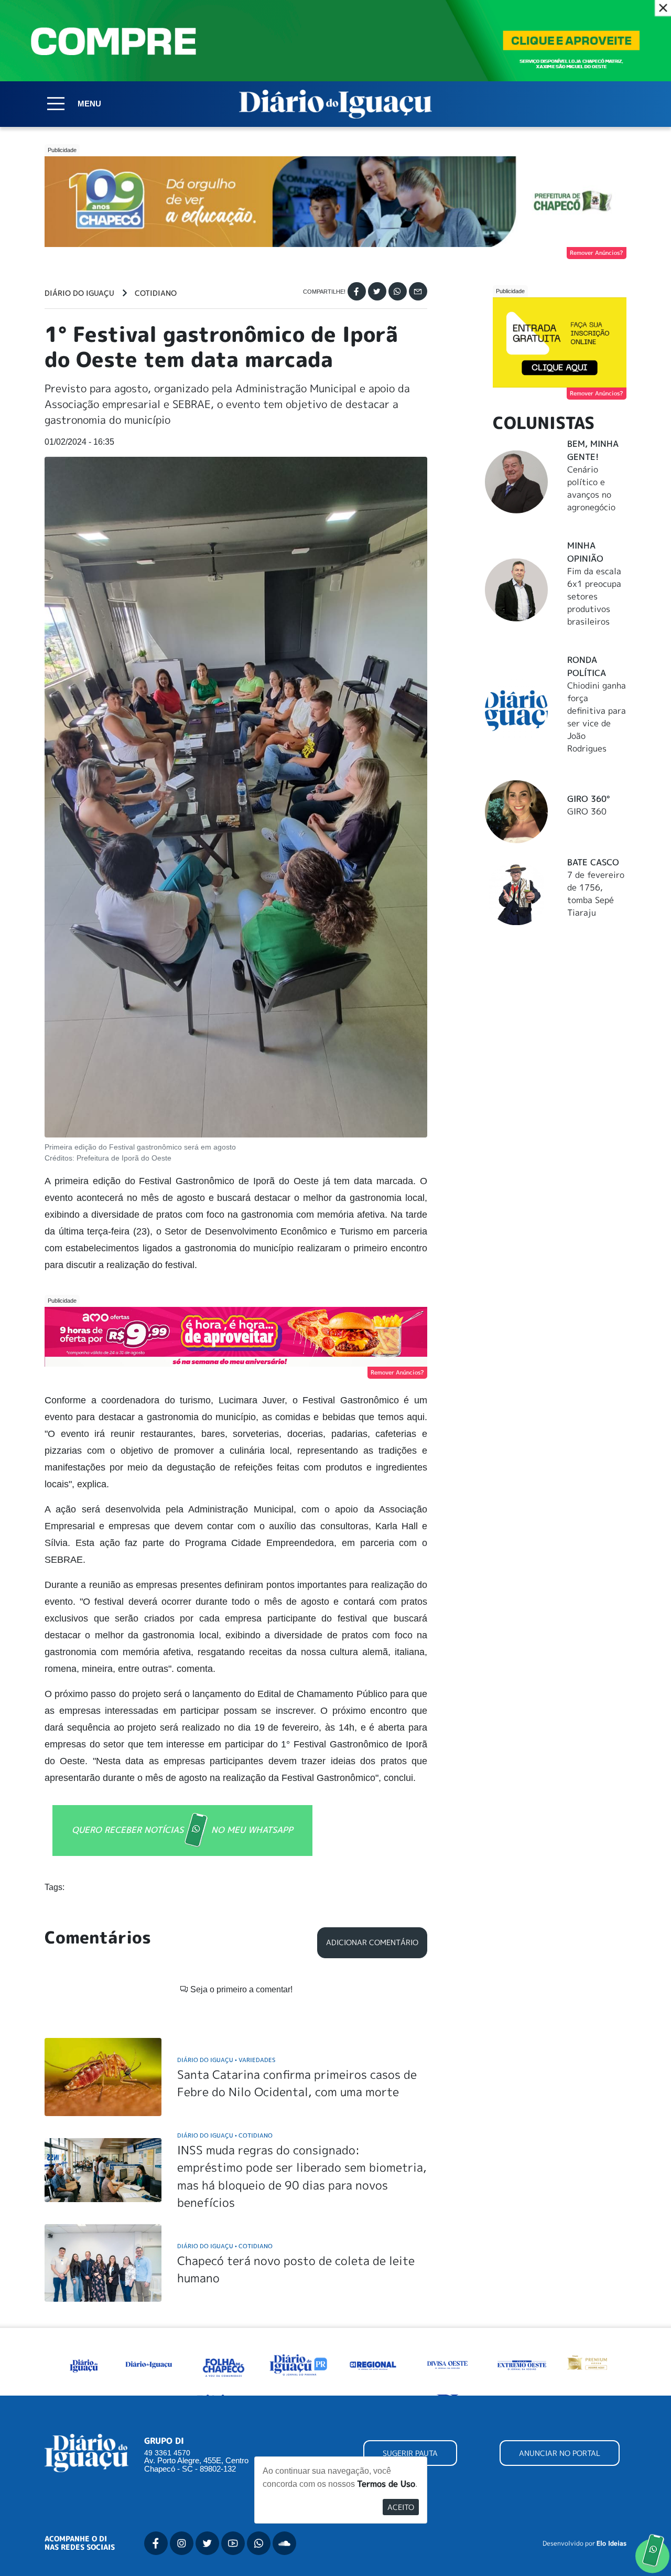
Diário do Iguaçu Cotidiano (225, 2135)
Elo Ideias (612, 2543)
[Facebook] (357, 291)
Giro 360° (588, 799)
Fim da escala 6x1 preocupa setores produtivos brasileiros (594, 596)
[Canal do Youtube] (233, 2543)
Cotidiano (156, 293)
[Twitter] (377, 291)
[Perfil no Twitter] (207, 2543)
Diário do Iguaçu (79, 293)
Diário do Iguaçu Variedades (226, 2060)
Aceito (401, 2507)
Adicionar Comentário (372, 1942)
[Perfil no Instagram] (182, 2543)
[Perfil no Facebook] (156, 2543)
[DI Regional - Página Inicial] (84, 2364)
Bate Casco (593, 862)
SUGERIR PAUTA (410, 2453)
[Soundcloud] (284, 2543)
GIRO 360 (587, 811)
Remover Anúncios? (597, 253)
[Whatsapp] (398, 291)
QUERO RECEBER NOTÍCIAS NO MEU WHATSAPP (182, 1830)
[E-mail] (418, 291)
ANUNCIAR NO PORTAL (560, 2453)
